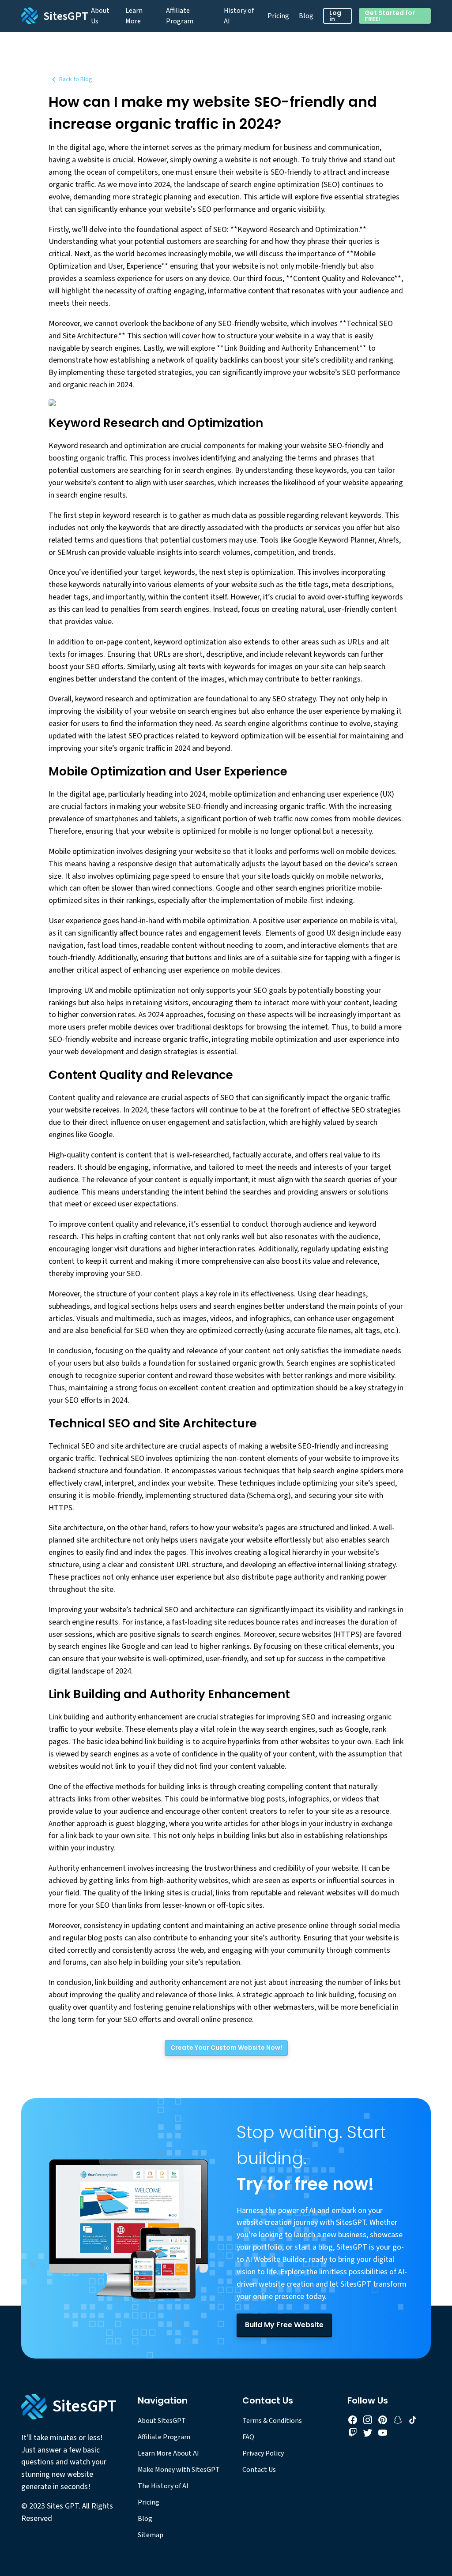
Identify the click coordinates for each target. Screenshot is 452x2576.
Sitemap (151, 2535)
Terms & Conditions (272, 2421)
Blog (306, 16)
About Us (100, 16)
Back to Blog (76, 79)
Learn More (134, 16)
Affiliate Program (180, 16)
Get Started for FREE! (390, 16)
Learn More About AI (168, 2453)
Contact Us (259, 2470)
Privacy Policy (263, 2453)
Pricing (278, 16)
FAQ (248, 2437)
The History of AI (163, 2486)
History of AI (239, 16)
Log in (335, 16)
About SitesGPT (162, 2421)
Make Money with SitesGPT (179, 2470)
